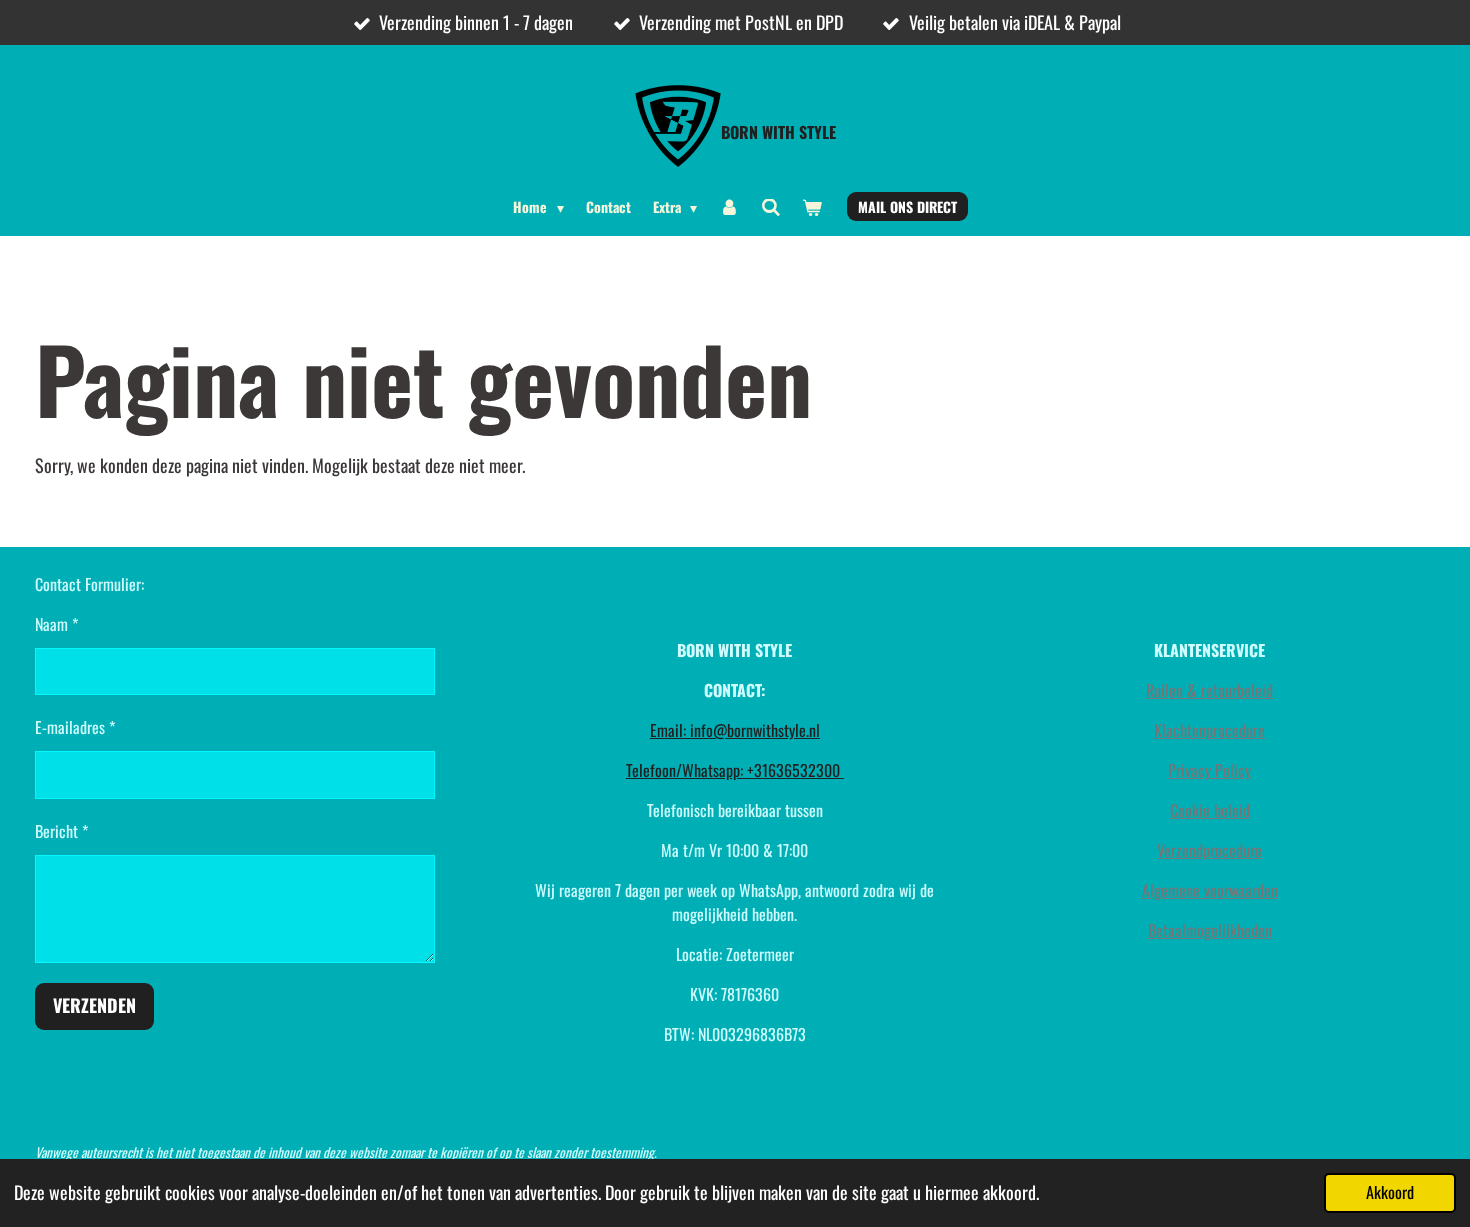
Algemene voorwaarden (1210, 890)
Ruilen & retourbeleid (1209, 690)
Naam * (56, 624)
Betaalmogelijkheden (1210, 930)
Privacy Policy (1209, 770)
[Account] (729, 206)
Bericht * (61, 831)
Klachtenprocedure (1209, 730)
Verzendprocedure (1209, 850)
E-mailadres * (75, 727)
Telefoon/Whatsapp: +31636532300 (735, 770)
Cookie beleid (1210, 810)
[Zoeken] (771, 206)
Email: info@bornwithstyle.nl (735, 730)
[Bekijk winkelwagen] (812, 206)
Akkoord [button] (1390, 1192)
